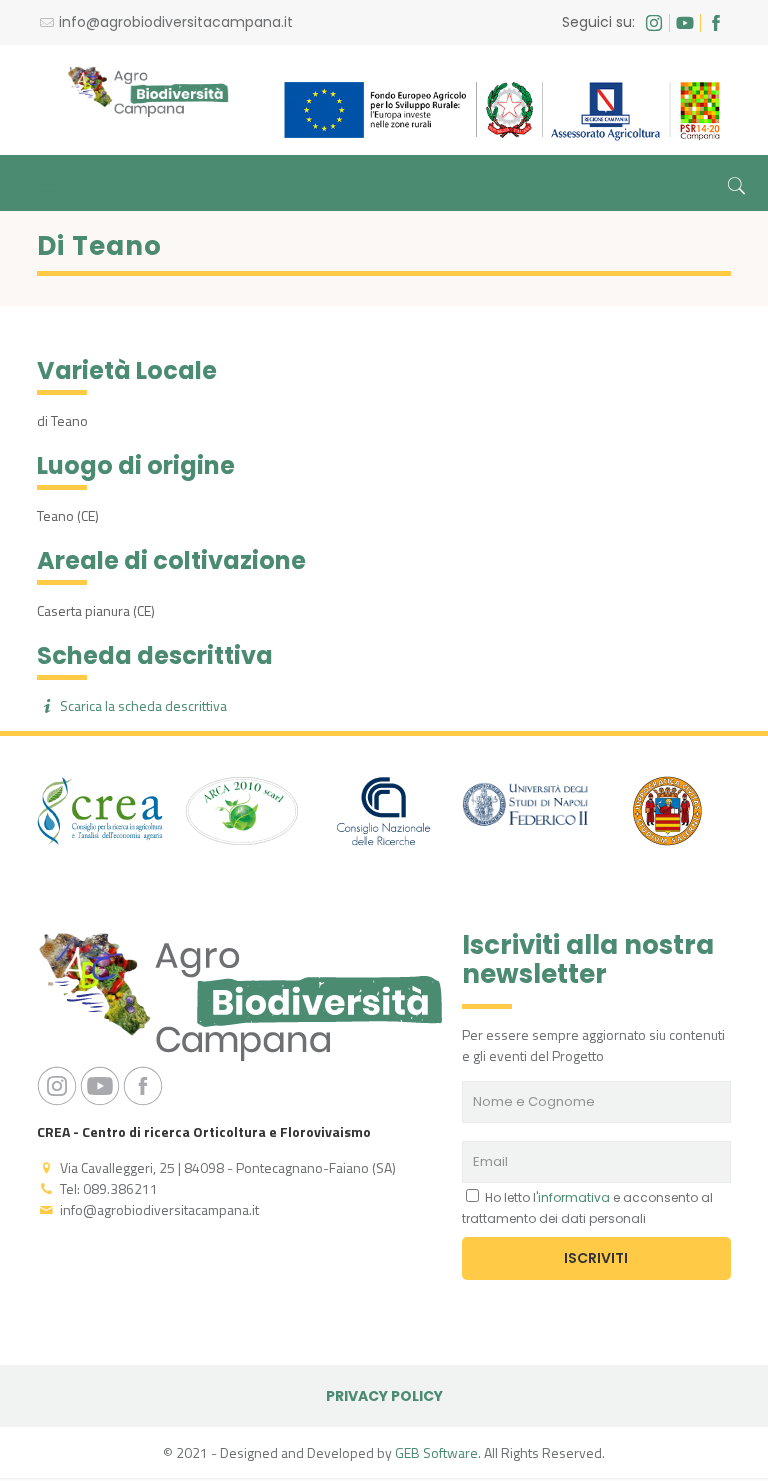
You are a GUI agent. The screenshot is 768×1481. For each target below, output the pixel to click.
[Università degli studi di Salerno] (666, 813)
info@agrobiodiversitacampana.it (176, 22)
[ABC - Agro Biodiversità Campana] (148, 90)
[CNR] (383, 813)
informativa (574, 1197)
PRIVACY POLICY (384, 1396)
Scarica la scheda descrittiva (142, 705)
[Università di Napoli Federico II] (525, 808)
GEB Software (436, 1452)
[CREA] (100, 813)
